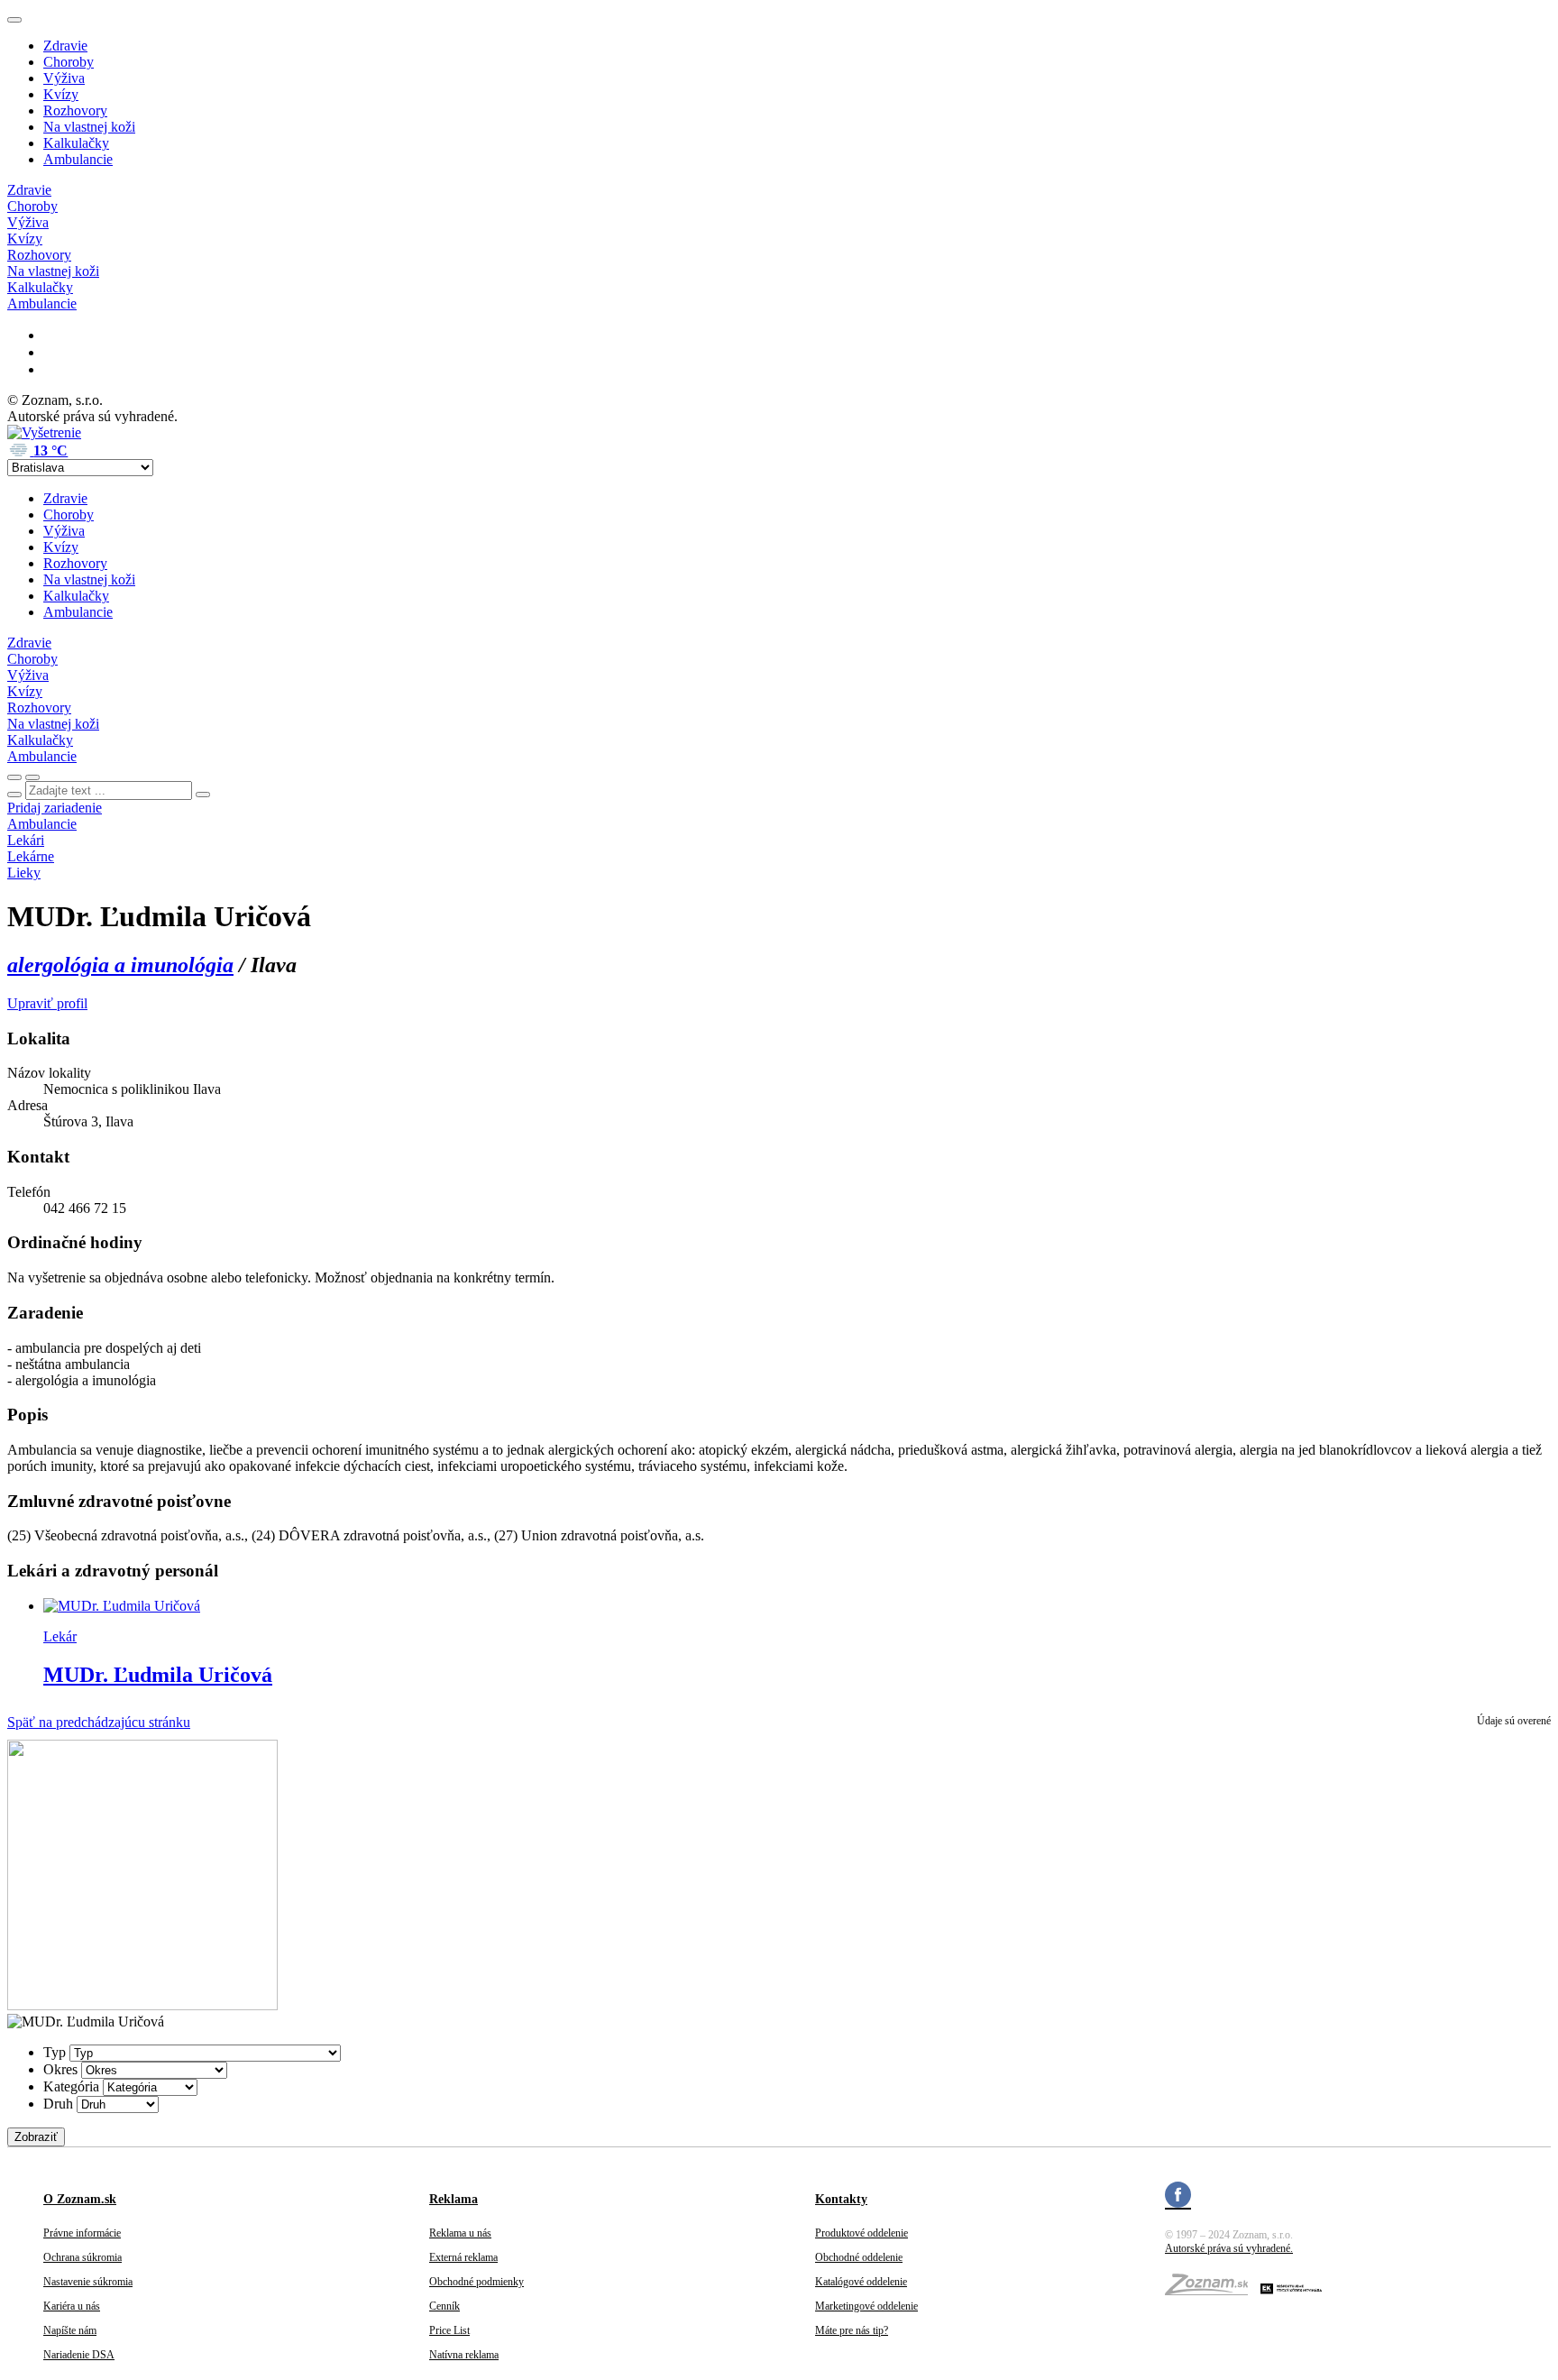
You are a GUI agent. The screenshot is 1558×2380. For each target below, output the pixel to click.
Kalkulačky (76, 143)
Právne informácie (82, 2233)
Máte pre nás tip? (852, 2330)
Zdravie (65, 46)
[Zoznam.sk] (1213, 2290)
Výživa (64, 78)
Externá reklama (463, 2257)
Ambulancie (78, 159)
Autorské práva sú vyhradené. (1229, 2248)
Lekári (26, 840)
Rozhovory (75, 110)
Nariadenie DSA (79, 2355)
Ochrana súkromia (82, 2257)
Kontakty (841, 2199)
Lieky (24, 873)
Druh (58, 2104)
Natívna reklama (464, 2355)
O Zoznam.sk (80, 2199)
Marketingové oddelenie (866, 2306)
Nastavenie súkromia (88, 2282)
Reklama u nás (460, 2233)
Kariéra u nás (72, 2306)
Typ (55, 2052)
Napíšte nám (70, 2330)
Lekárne (31, 856)
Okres (60, 2069)
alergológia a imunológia (120, 965)
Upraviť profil (47, 1003)
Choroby (69, 62)
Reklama (454, 2199)
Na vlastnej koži (89, 127)
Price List (449, 2330)
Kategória (71, 2086)
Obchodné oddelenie (859, 2257)
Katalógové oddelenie (861, 2282)
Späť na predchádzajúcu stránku (99, 1722)
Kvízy (61, 94)
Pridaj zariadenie (55, 808)
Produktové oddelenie (861, 2233)
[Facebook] (1178, 2197)
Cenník (444, 2306)
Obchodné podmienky (477, 2282)
